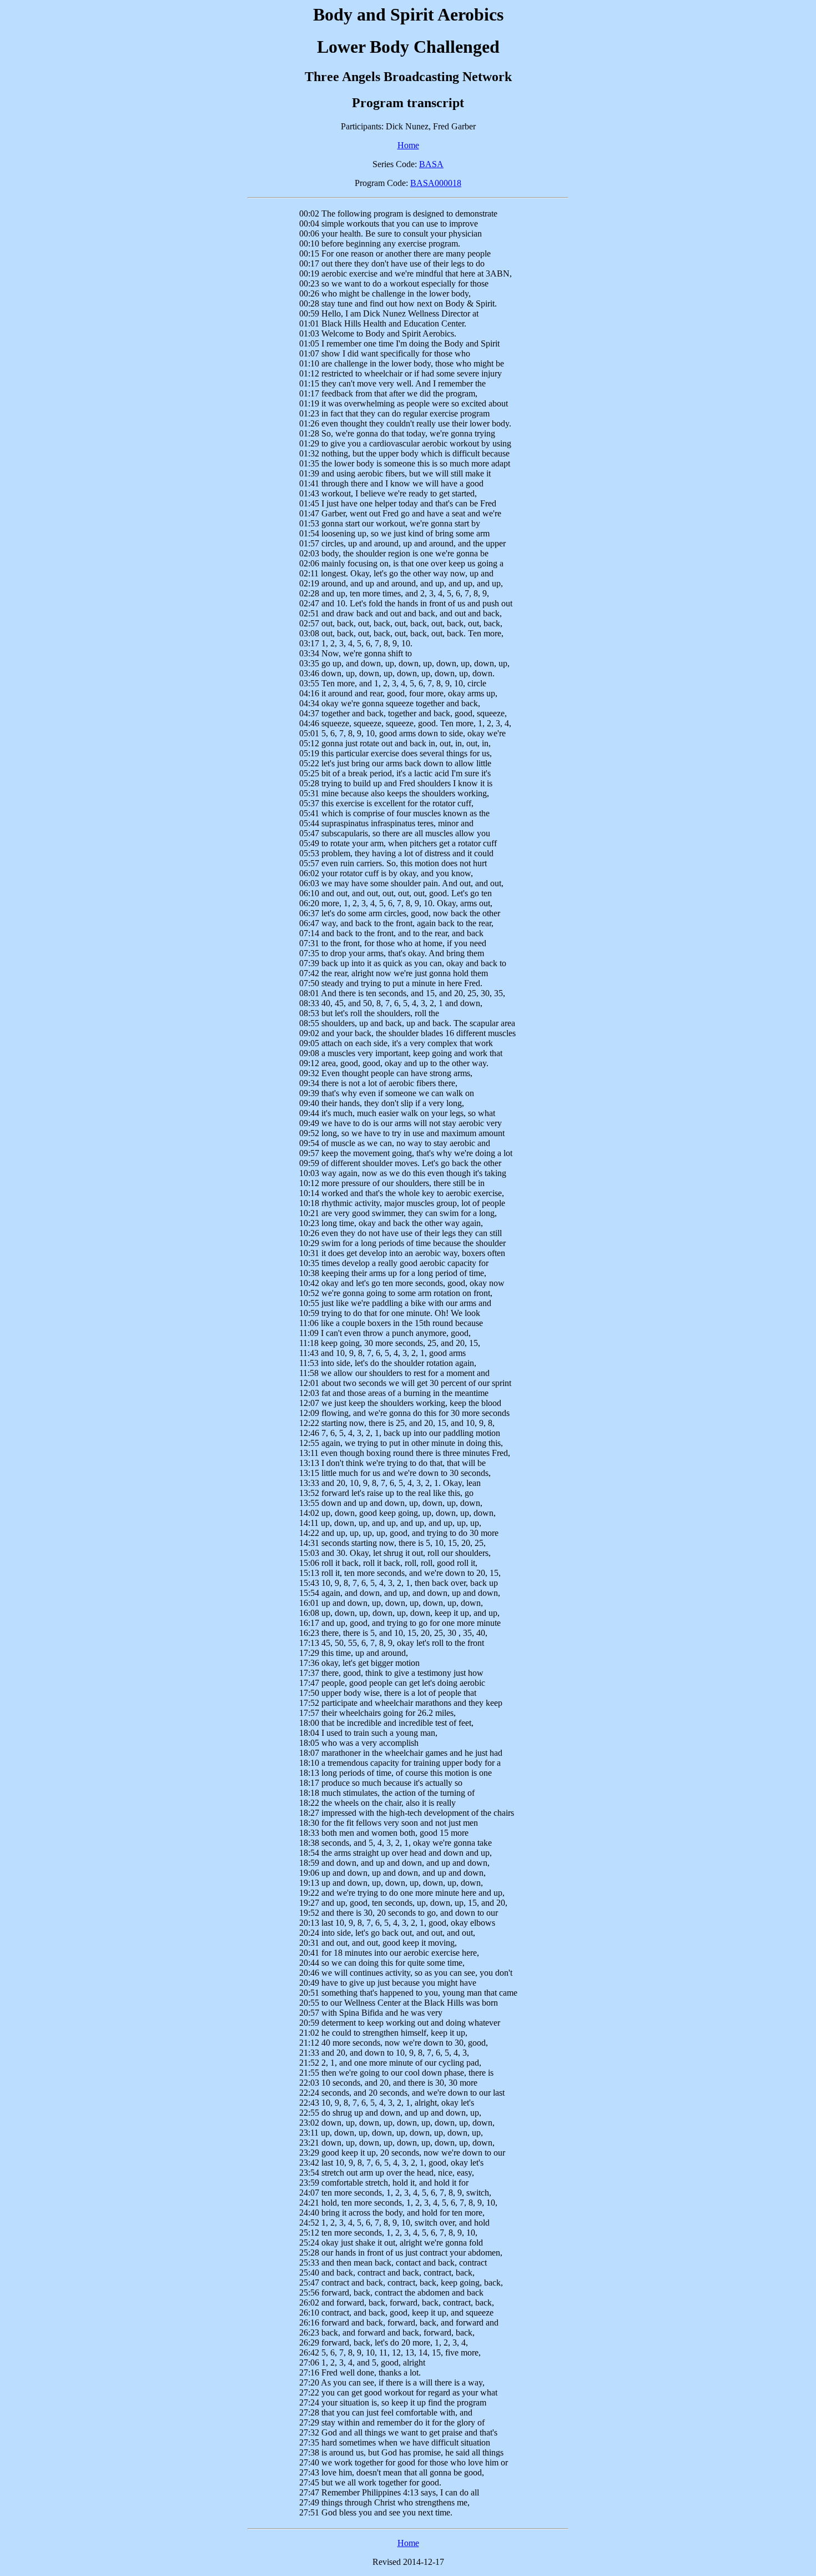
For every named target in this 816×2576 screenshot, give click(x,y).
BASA (431, 164)
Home (408, 145)
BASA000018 (436, 183)
